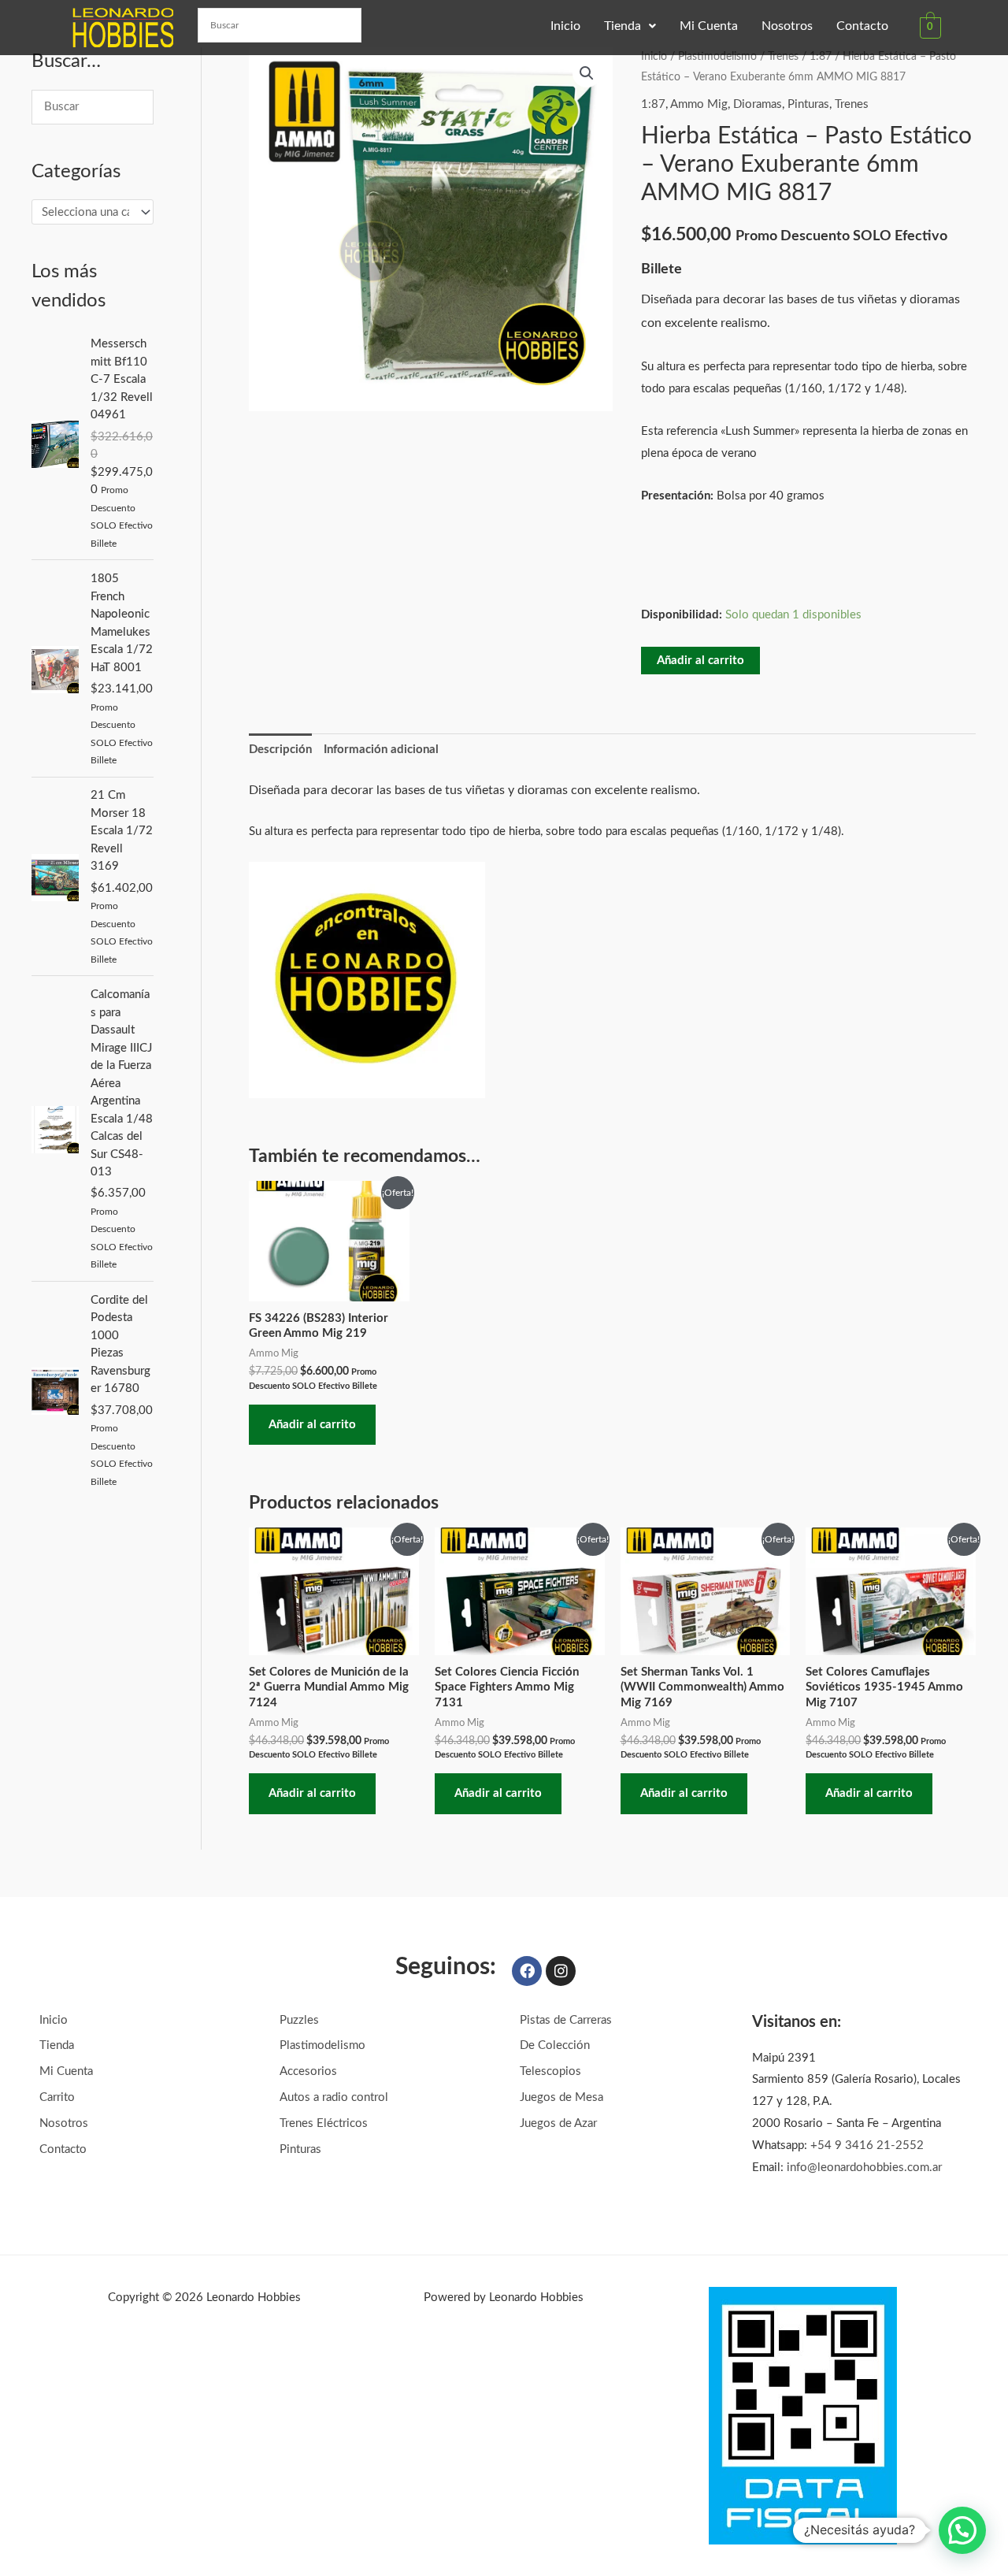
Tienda (623, 26)
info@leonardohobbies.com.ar (864, 2168)
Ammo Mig (699, 104)
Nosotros (787, 26)
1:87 (821, 57)
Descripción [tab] (280, 750)
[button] (630, 26)
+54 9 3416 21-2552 (867, 2145)
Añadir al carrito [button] (312, 1425)
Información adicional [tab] (381, 750)
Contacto (862, 26)
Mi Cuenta (709, 26)
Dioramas (758, 104)
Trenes (783, 57)
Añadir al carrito (700, 661)
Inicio (565, 26)
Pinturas (808, 104)
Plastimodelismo (717, 57)
